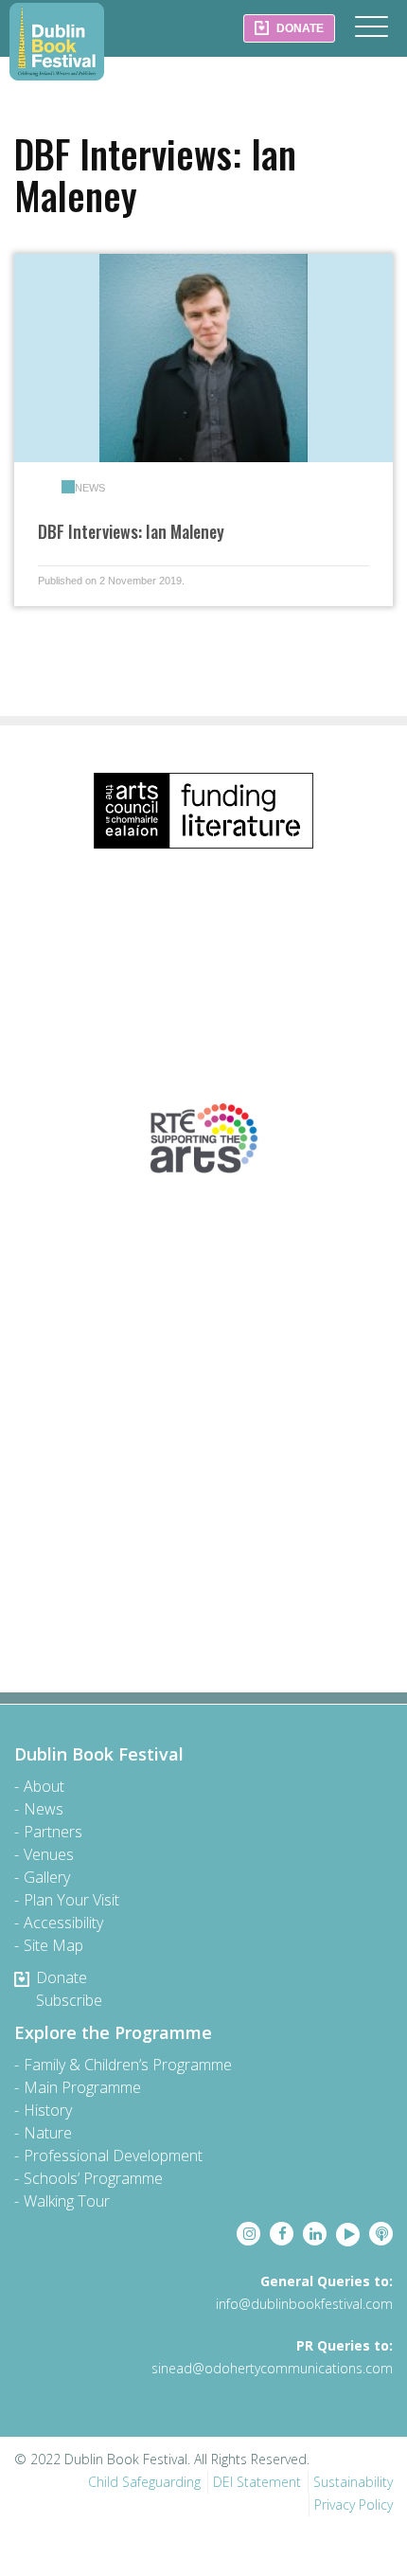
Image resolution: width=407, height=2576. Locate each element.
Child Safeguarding (144, 2482)
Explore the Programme (113, 2032)
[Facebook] (282, 2234)
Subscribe (69, 2000)
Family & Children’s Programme (128, 2065)
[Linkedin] (315, 2234)
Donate (62, 1977)
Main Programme (82, 2087)
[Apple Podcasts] (381, 2234)
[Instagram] (248, 2234)
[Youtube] (348, 2235)
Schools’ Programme (93, 2178)
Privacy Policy (354, 2504)
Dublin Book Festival (57, 42)
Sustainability (353, 2482)
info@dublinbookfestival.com (304, 2304)
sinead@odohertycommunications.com (272, 2368)
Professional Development (113, 2156)
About (44, 1786)
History (48, 2110)
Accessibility (63, 1923)
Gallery (47, 1877)
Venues (49, 1854)
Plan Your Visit (71, 1900)
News (90, 488)
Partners (53, 1832)
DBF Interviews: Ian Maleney (131, 531)
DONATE (299, 28)
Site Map (53, 1945)
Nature (48, 2133)
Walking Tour (67, 2201)
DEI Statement (257, 2482)
